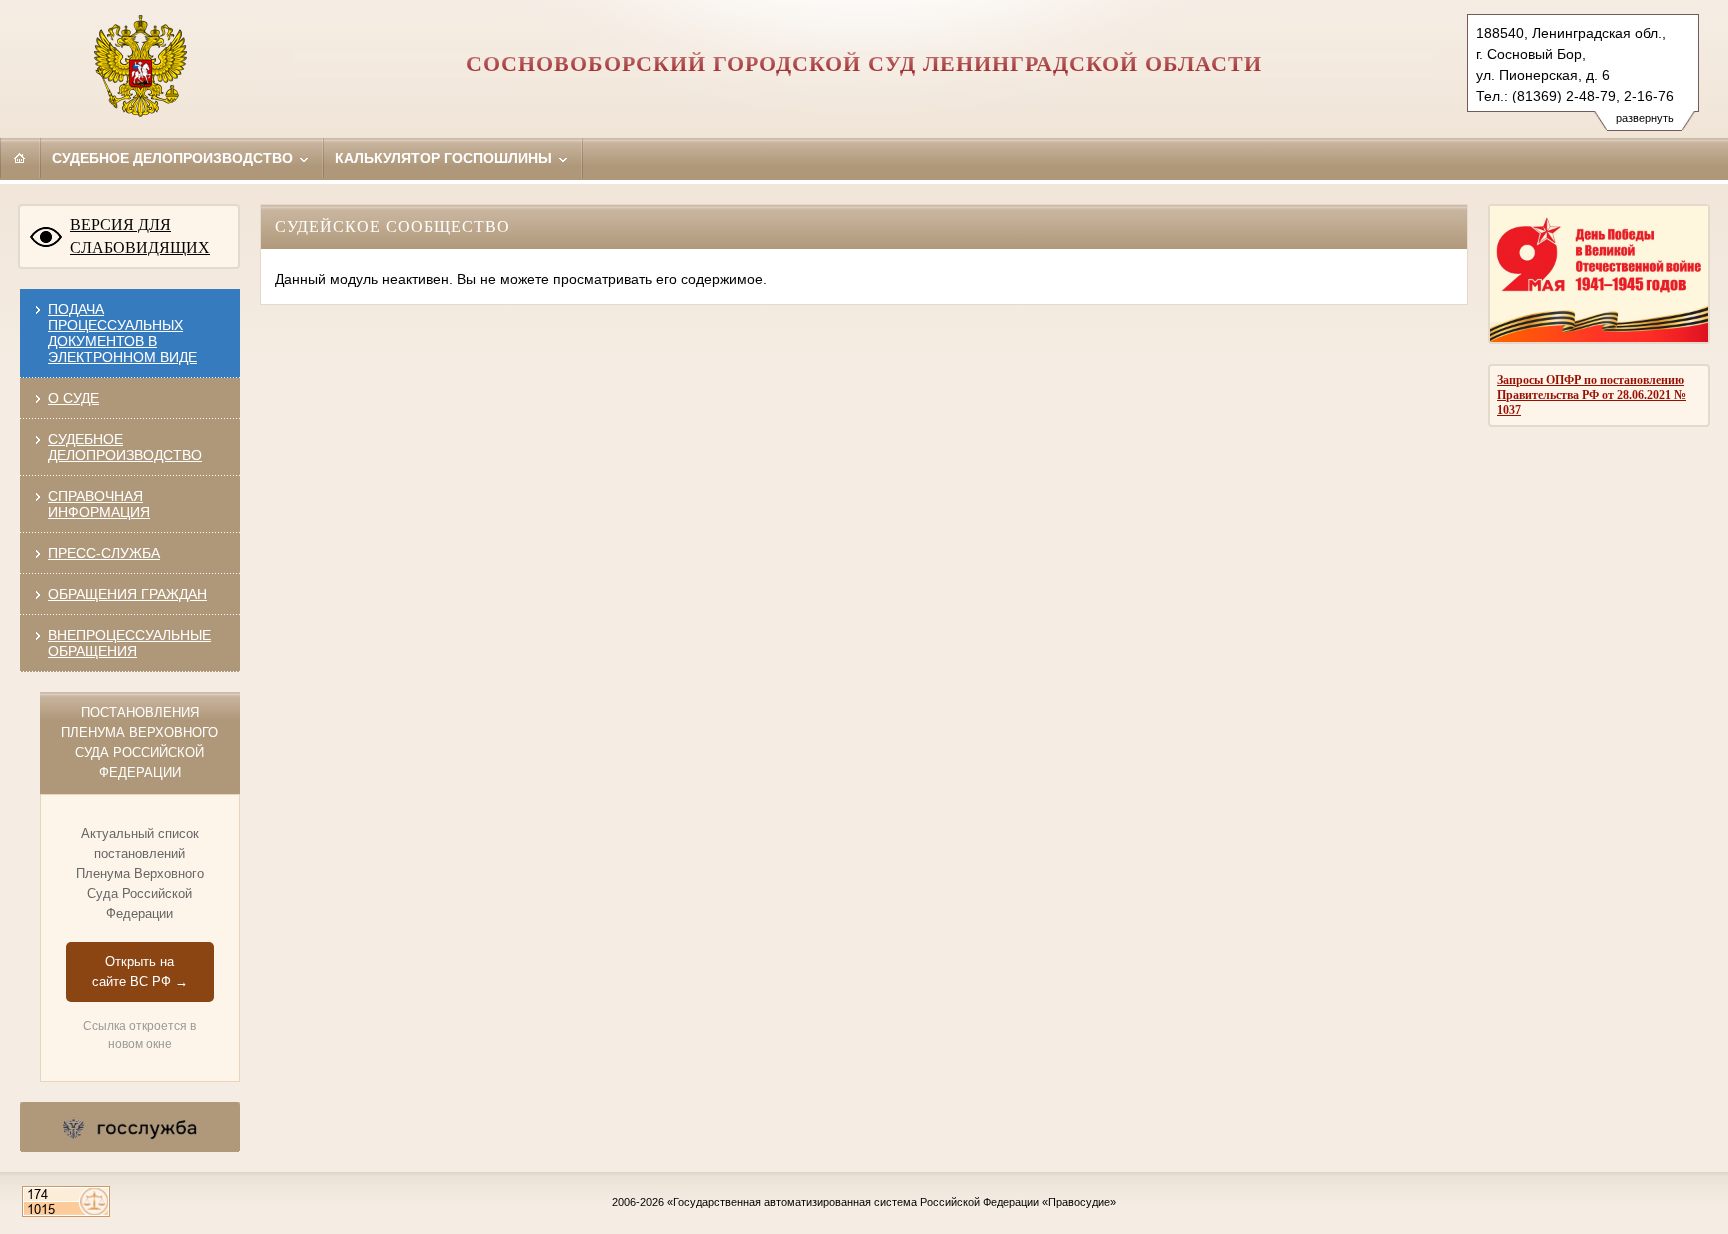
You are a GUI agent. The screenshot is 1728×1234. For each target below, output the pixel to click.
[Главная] (20, 158)
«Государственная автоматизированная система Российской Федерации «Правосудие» (891, 1202)
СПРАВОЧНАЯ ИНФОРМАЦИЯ (99, 504)
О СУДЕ (73, 398)
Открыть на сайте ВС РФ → (140, 971)
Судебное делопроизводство (174, 158)
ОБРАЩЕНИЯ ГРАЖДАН (127, 594)
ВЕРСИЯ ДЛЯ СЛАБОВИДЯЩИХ (140, 236)
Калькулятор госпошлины (445, 158)
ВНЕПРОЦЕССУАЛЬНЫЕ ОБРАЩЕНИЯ (129, 643)
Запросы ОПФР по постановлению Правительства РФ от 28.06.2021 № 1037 (1591, 395)
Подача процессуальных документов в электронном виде (122, 333)
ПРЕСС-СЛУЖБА (104, 553)
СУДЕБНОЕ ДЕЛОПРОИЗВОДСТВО (125, 447)
